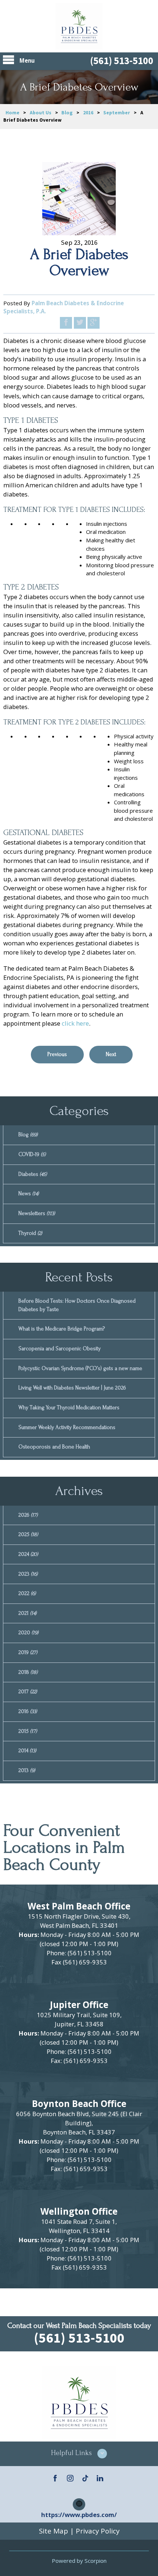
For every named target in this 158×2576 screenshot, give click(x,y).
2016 (88, 113)
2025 (28, 1534)
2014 (27, 1751)
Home (12, 113)
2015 (28, 1731)
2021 (27, 1613)
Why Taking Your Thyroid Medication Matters (69, 1408)
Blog (67, 113)
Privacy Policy (98, 2531)
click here (75, 1023)
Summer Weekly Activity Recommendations (67, 1427)
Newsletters (37, 1213)
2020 (28, 1633)
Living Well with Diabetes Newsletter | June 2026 (72, 1388)
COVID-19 (32, 1154)
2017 (28, 1692)
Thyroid (30, 1233)
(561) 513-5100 (122, 61)
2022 (27, 1593)
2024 (28, 1554)
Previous (57, 1054)
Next (111, 1054)
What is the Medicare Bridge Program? (62, 1329)
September (117, 113)
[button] (79, 2454)
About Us (41, 113)
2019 (28, 1652)
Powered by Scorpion (79, 2561)
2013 (27, 1770)
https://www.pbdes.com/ (79, 2515)
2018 (28, 1672)
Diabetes (33, 1174)
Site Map (53, 2531)
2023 (28, 1574)
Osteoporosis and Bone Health (54, 1447)
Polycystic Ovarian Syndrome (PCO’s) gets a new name (80, 1368)
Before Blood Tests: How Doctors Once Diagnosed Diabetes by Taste (77, 1305)
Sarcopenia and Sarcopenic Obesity (60, 1349)
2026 (28, 1515)
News (28, 1194)
